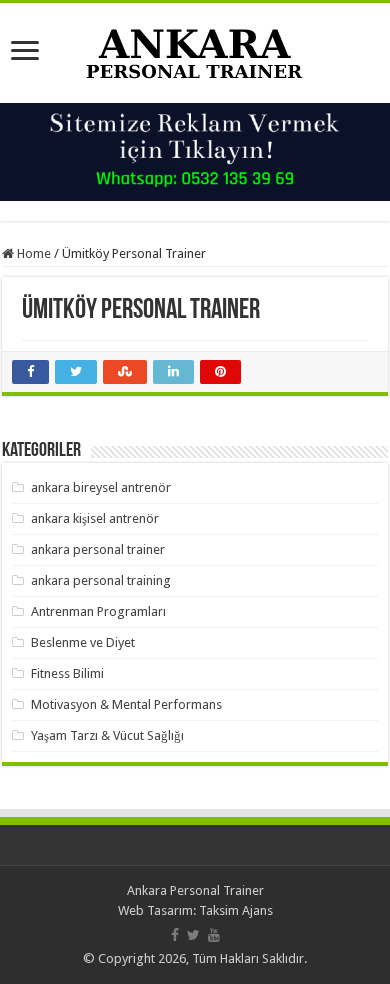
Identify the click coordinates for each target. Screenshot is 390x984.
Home (32, 253)
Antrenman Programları (98, 611)
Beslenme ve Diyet (83, 642)
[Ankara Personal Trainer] (195, 49)
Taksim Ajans (236, 910)
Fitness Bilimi (67, 673)
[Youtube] (214, 935)
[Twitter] (193, 935)
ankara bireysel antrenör (101, 487)
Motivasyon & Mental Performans (126, 704)
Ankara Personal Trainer (195, 890)
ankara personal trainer (98, 549)
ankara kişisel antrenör (95, 518)
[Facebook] (175, 935)
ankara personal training (101, 580)
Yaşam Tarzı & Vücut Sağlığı (107, 735)
